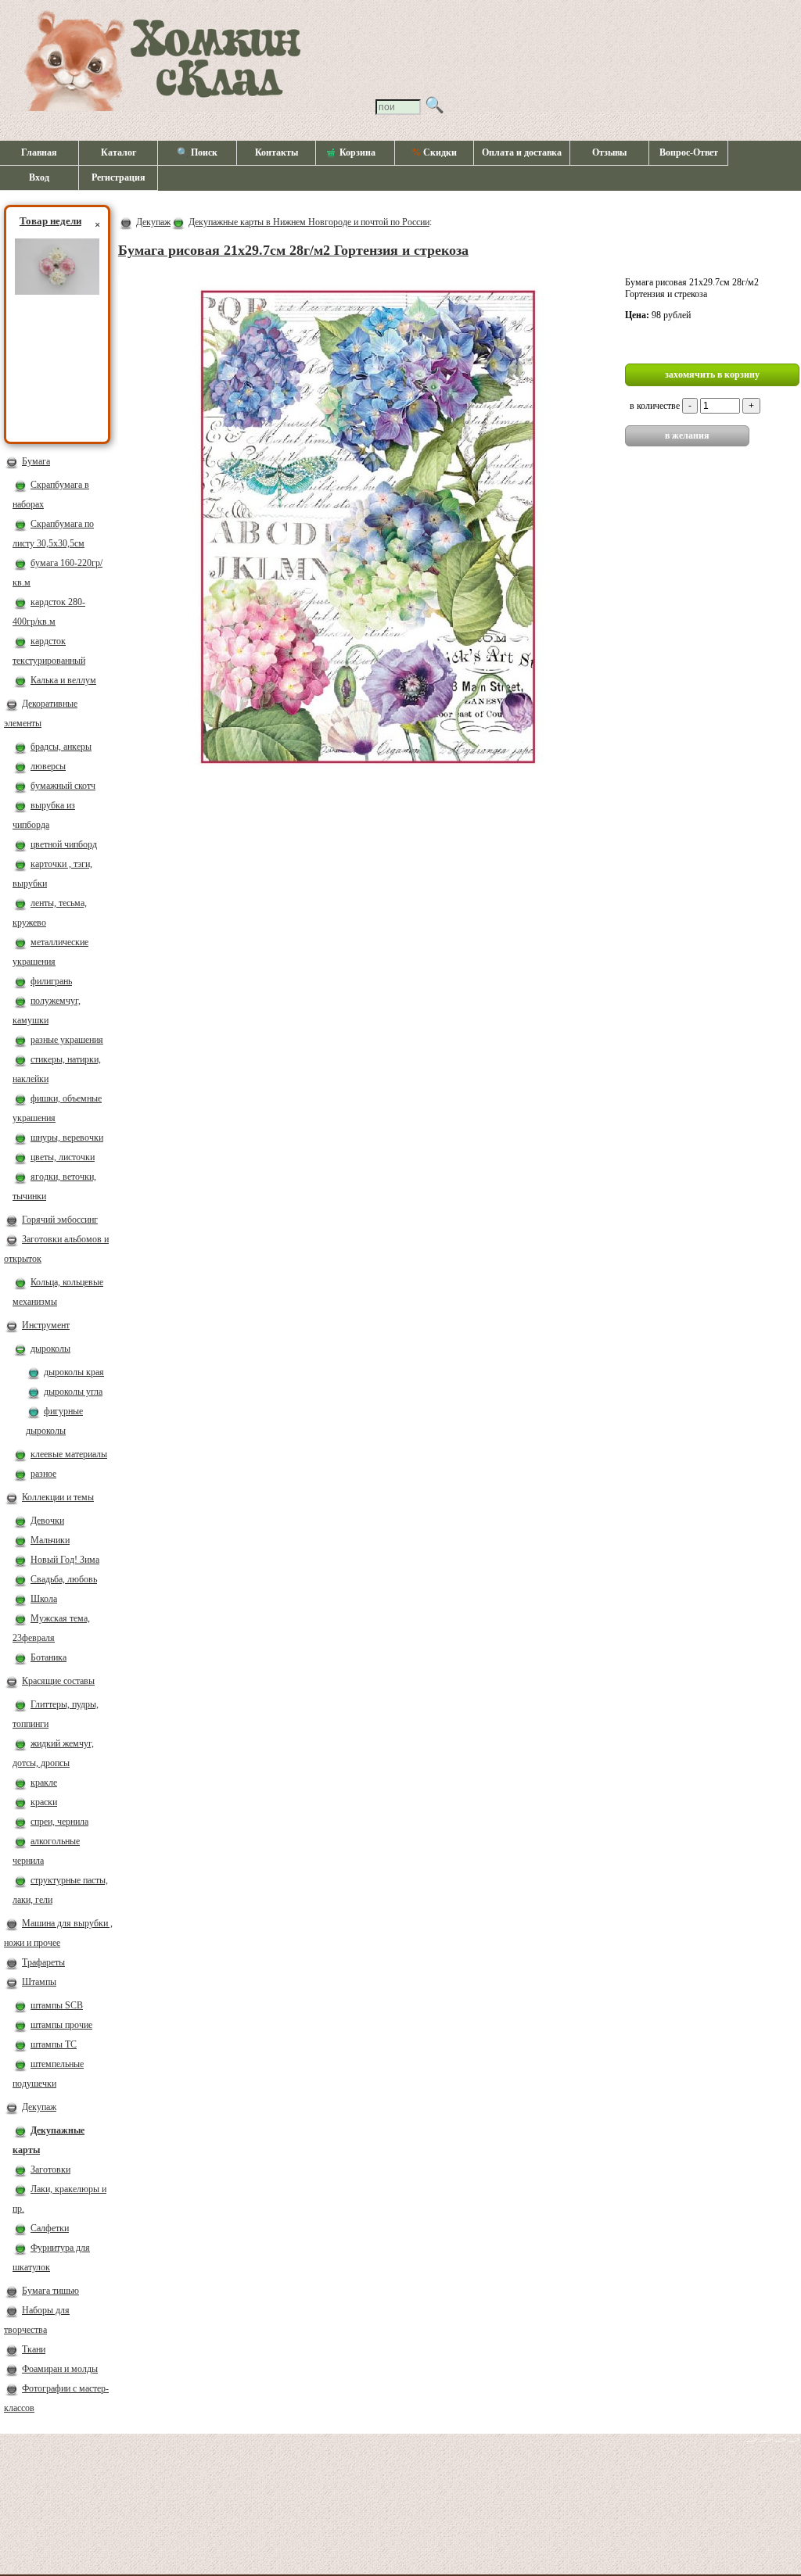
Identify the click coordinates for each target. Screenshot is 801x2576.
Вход (39, 177)
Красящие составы (58, 1681)
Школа (44, 1599)
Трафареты (43, 1962)
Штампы (39, 1982)
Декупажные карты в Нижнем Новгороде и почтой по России (309, 222)
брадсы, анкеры (61, 747)
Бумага (36, 461)
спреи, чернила (59, 1822)
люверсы (48, 766)
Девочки (47, 1521)
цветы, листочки (63, 1157)
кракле (44, 1782)
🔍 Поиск (197, 152)
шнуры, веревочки (67, 1138)
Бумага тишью (50, 2291)
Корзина (357, 152)
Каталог (119, 152)
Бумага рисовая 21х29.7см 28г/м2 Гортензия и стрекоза (293, 250)
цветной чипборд (64, 844)
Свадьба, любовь (64, 1579)
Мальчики (50, 1540)
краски (44, 1802)
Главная (39, 152)
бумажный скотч (63, 786)
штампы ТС (54, 2044)
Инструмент (46, 1325)
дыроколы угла (73, 1392)
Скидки (434, 152)
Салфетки (50, 2228)
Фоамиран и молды (60, 2369)
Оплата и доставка (522, 152)
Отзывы (609, 152)
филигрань (51, 981)
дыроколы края (74, 1372)
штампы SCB (57, 2005)
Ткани (34, 2349)
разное (43, 1474)
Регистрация (119, 177)
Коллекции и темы (58, 1497)
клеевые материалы (69, 1454)
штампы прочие (61, 2025)
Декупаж (39, 2107)
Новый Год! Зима (65, 1560)
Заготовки (50, 2169)
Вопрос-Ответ (689, 152)
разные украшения (67, 1040)
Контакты (277, 152)
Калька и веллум (63, 680)
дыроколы (50, 1349)
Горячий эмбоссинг (60, 1220)
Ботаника (48, 1657)
